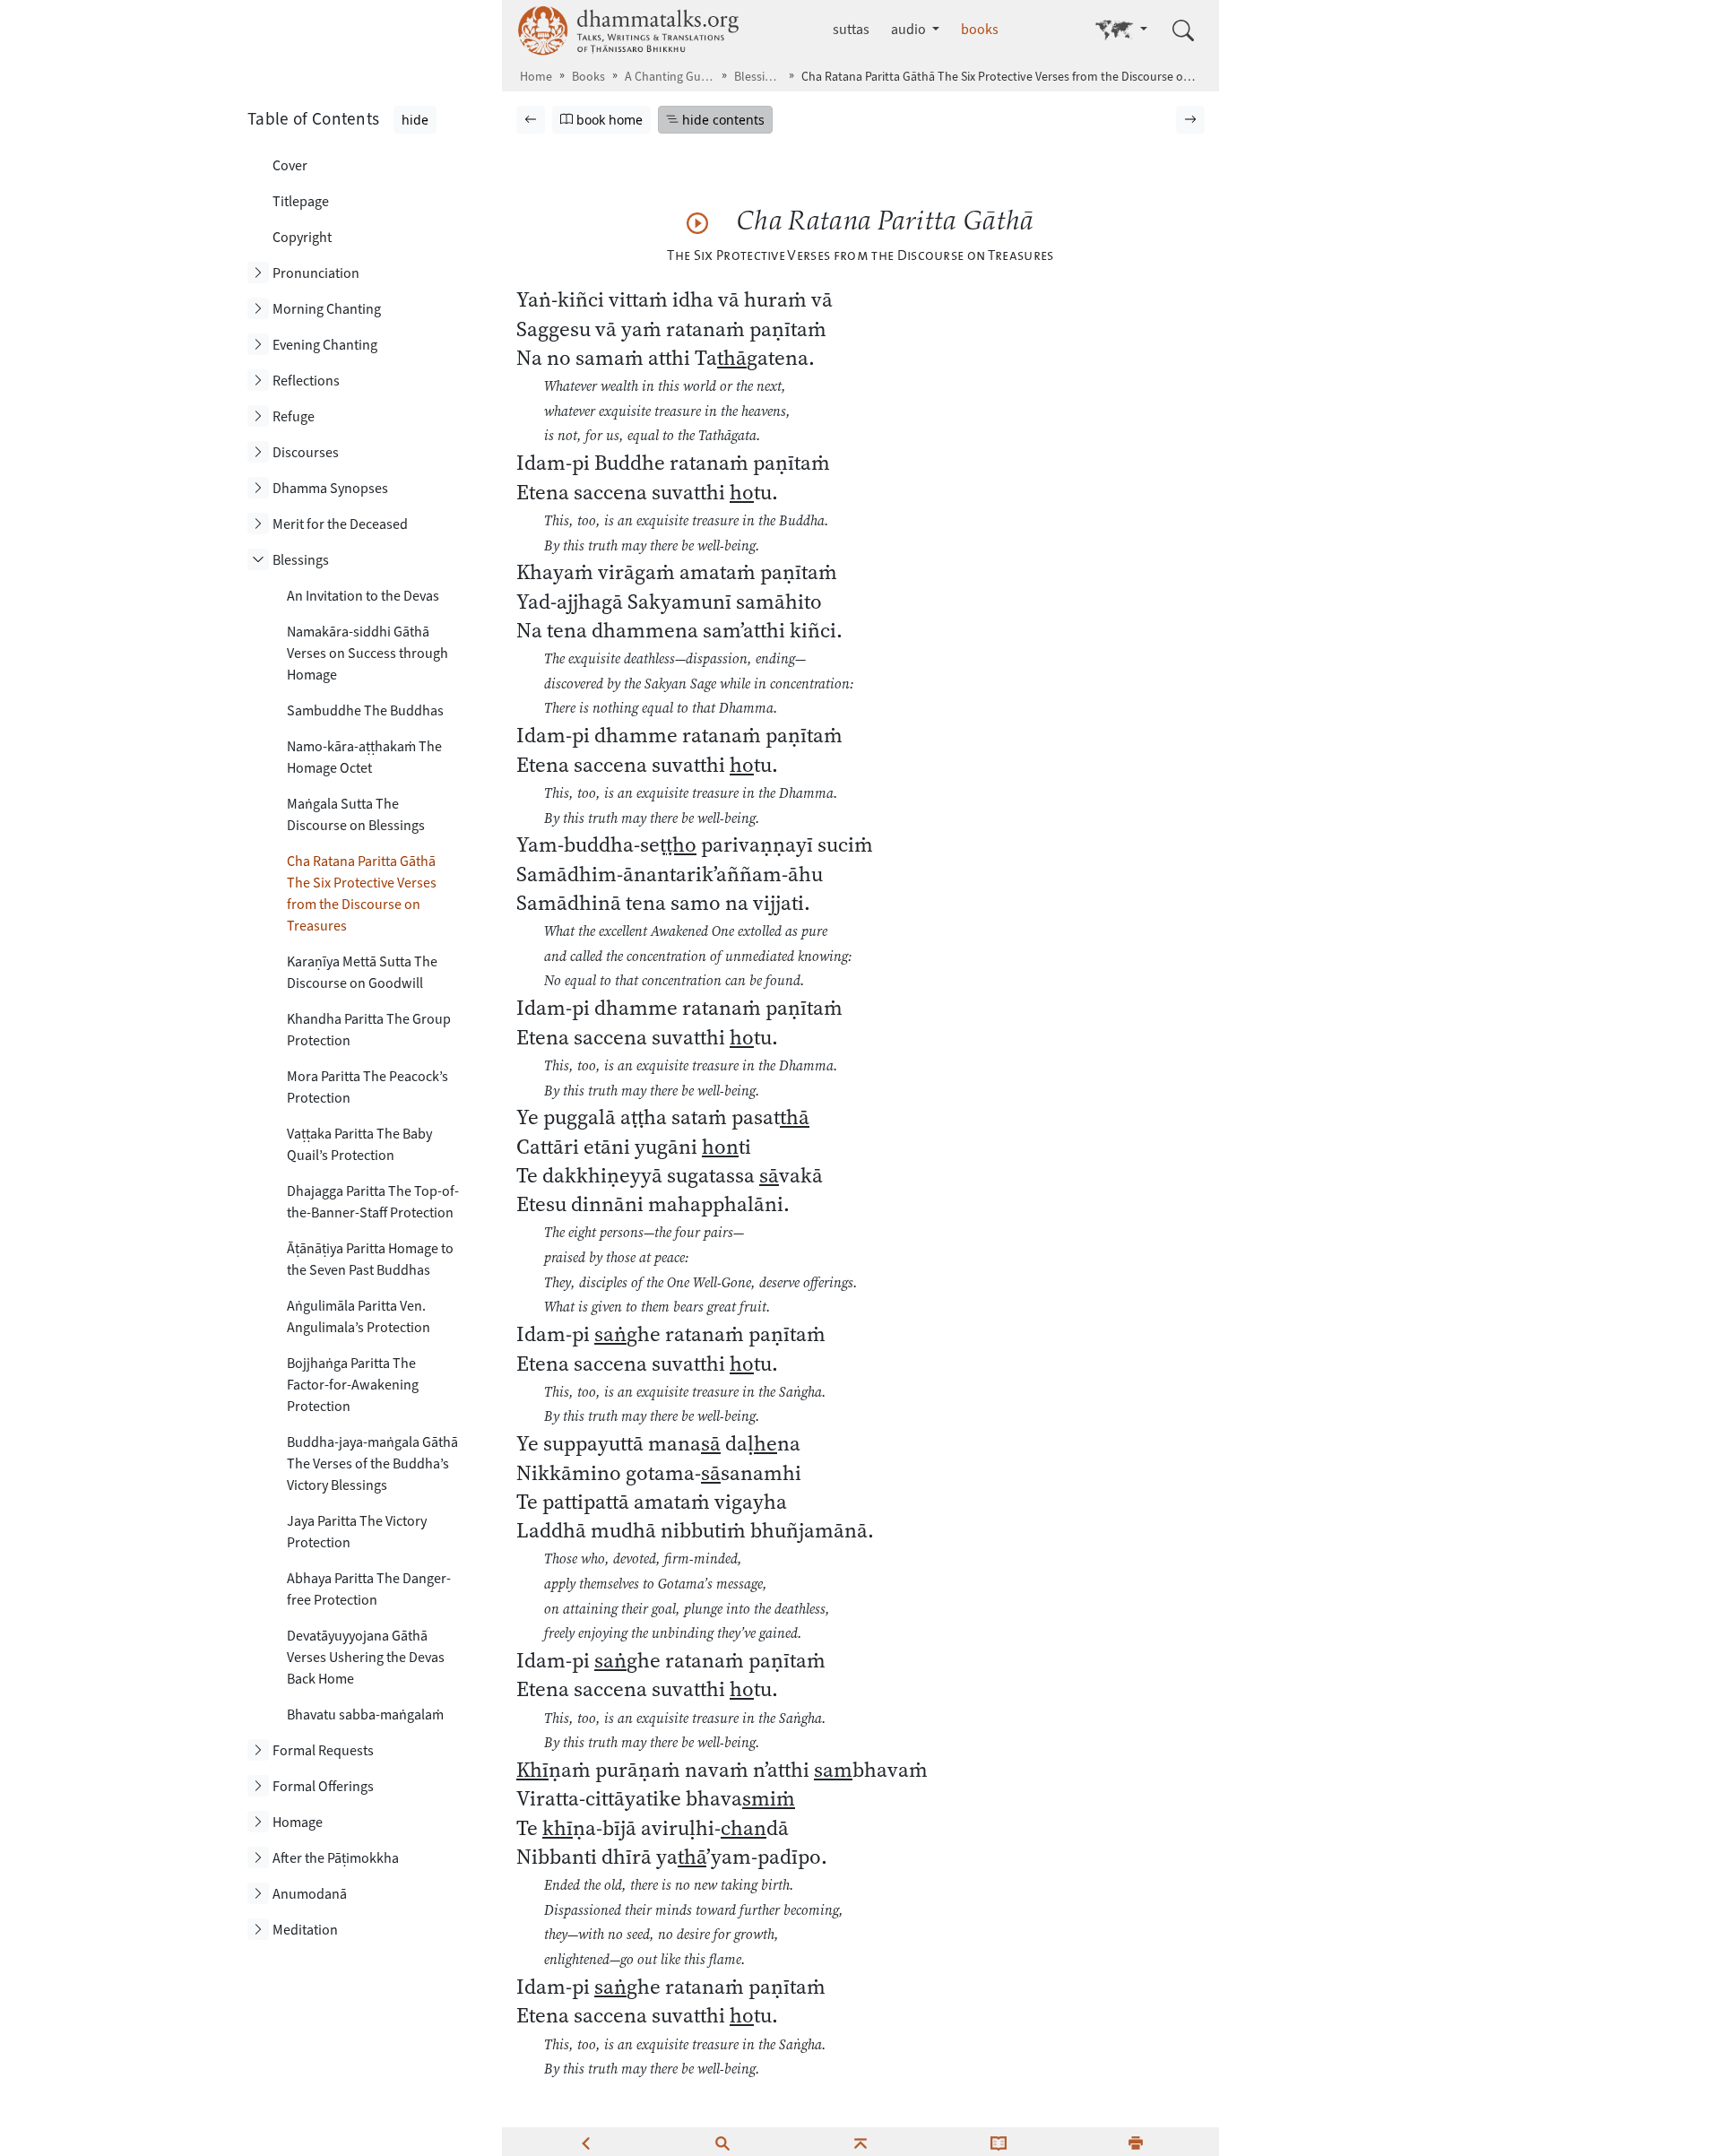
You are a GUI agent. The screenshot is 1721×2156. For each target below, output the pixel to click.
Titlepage (301, 201)
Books (588, 77)
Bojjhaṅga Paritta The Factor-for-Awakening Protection (353, 1385)
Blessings (758, 77)
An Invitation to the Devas (363, 596)
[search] (722, 2142)
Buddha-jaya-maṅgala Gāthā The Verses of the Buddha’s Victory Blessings (372, 1463)
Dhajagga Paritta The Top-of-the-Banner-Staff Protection (373, 1202)
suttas (851, 29)
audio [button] (910, 29)
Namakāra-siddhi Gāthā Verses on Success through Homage (368, 653)
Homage (298, 1822)
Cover (290, 165)
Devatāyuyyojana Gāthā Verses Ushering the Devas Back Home (366, 1657)
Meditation (305, 1930)
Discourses (306, 452)
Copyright (302, 237)
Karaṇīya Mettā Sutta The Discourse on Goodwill (362, 972)
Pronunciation (316, 273)
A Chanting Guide (670, 77)
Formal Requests (323, 1750)
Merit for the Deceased (340, 524)
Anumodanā (310, 1894)
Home (536, 77)
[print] (1136, 2142)
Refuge (294, 416)
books (980, 29)
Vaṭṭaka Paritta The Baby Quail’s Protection (359, 1144)
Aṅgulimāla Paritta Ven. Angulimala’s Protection (359, 1316)
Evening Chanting (325, 345)
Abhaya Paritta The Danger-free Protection (369, 1589)
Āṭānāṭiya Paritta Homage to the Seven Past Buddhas (370, 1259)
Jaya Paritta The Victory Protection (357, 1532)
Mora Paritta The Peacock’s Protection (368, 1087)
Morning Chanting (327, 309)
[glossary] (999, 2142)
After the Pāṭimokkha (336, 1858)
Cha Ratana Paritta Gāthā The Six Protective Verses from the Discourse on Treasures (362, 893)
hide (415, 120)
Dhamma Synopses (330, 488)
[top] (860, 2142)
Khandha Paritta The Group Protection (369, 1030)
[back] (585, 2142)
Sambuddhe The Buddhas (365, 710)
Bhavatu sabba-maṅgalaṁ (365, 1714)
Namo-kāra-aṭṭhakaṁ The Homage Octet (364, 757)
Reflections (306, 381)
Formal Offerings (323, 1786)
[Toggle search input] (1183, 30)
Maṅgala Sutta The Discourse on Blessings (356, 814)
